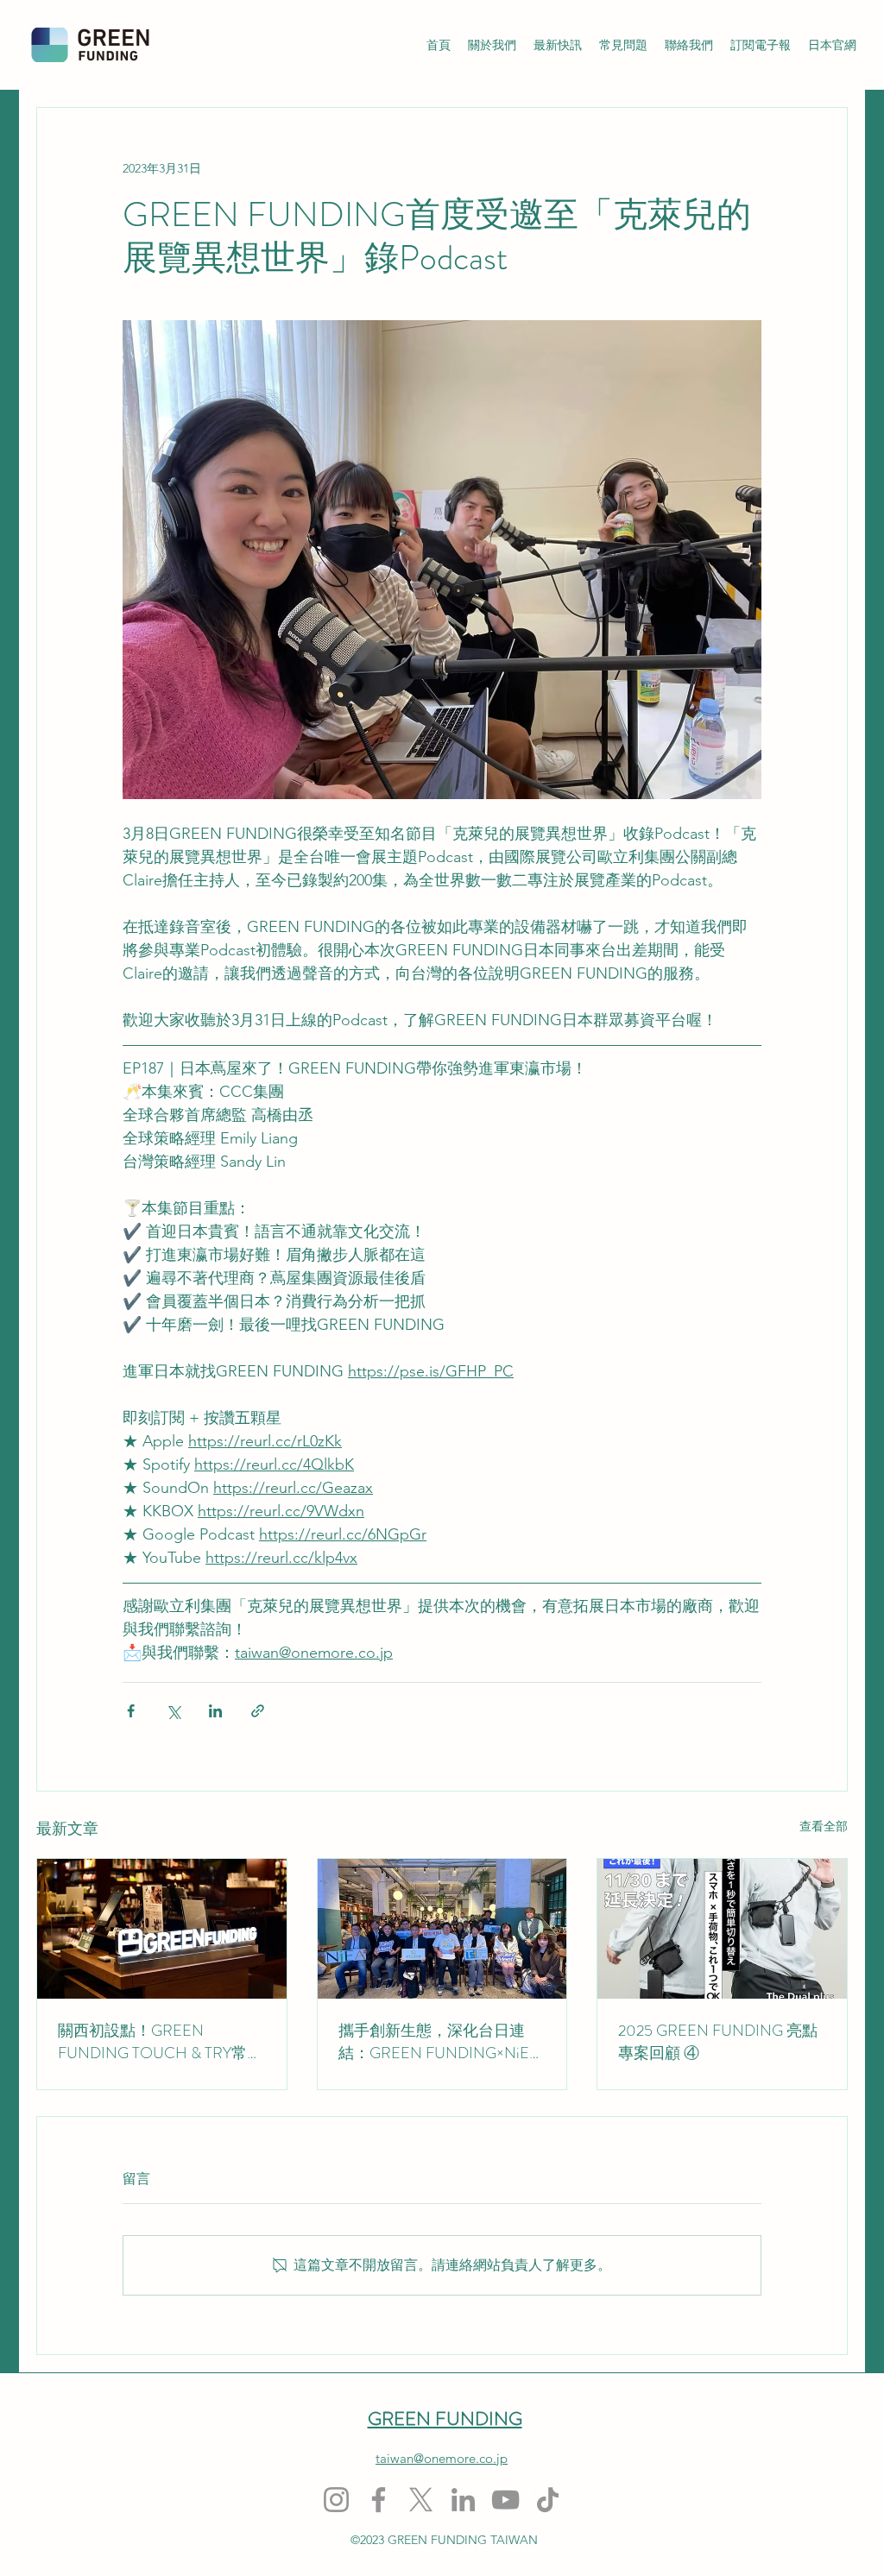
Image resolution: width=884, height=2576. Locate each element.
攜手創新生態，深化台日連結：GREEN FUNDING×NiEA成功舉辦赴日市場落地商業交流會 (439, 2042)
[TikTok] (548, 2500)
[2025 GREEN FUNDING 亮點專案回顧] (722, 1929)
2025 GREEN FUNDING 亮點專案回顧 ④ (718, 2042)
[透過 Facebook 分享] (131, 1711)
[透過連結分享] (258, 1711)
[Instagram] (336, 2500)
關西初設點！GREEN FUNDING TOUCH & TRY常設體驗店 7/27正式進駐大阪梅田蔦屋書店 (160, 2042)
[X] (421, 2500)
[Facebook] (379, 2500)
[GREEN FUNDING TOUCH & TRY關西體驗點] (162, 1929)
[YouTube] (505, 2500)
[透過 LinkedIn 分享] (215, 1711)
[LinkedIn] (463, 2500)
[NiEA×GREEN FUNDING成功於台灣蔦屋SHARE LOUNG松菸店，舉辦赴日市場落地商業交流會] (442, 1929)
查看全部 (824, 1826)
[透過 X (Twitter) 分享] (173, 1711)
